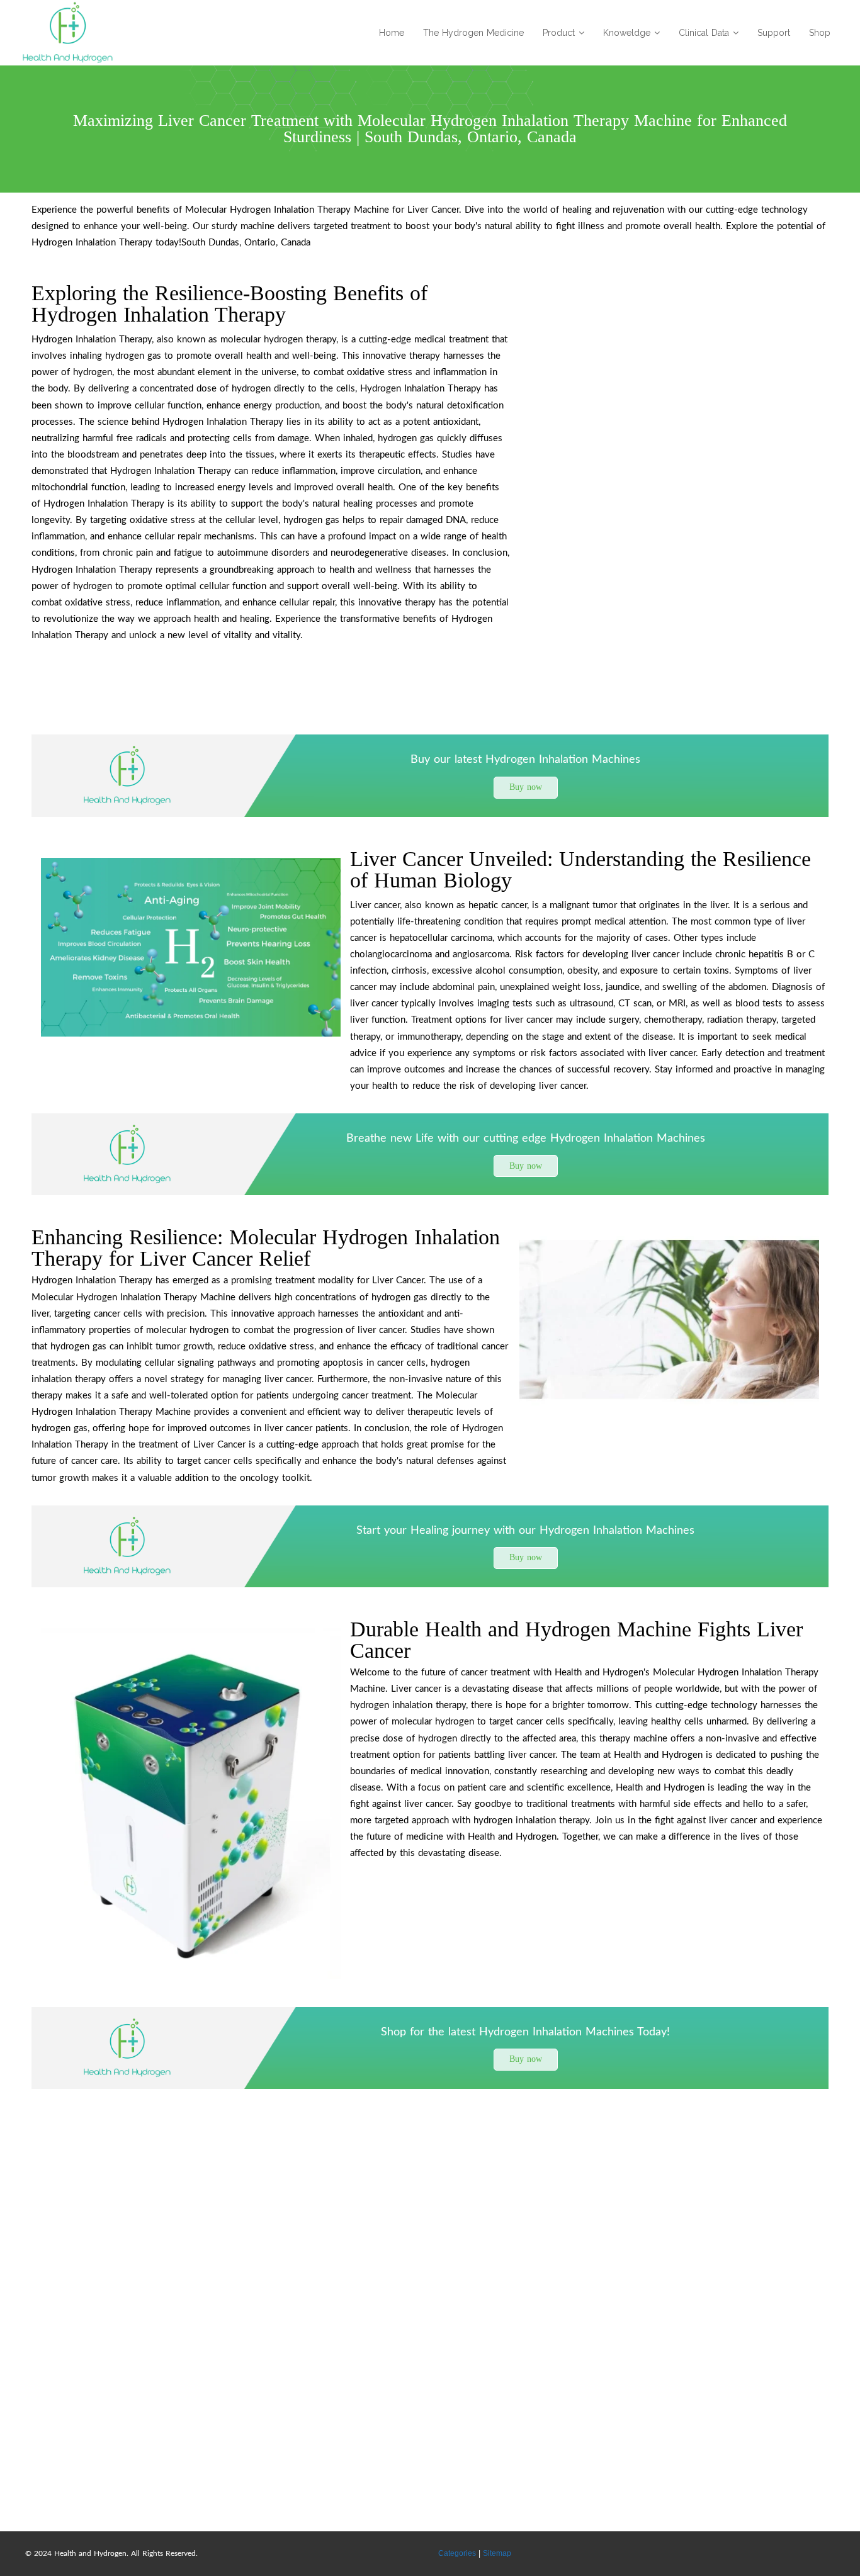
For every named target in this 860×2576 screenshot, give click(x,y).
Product (559, 33)
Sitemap (497, 2553)
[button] (526, 788)
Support (774, 33)
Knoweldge (627, 33)
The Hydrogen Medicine (473, 33)
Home (392, 33)
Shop (820, 33)
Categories (457, 2553)
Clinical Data (704, 33)
